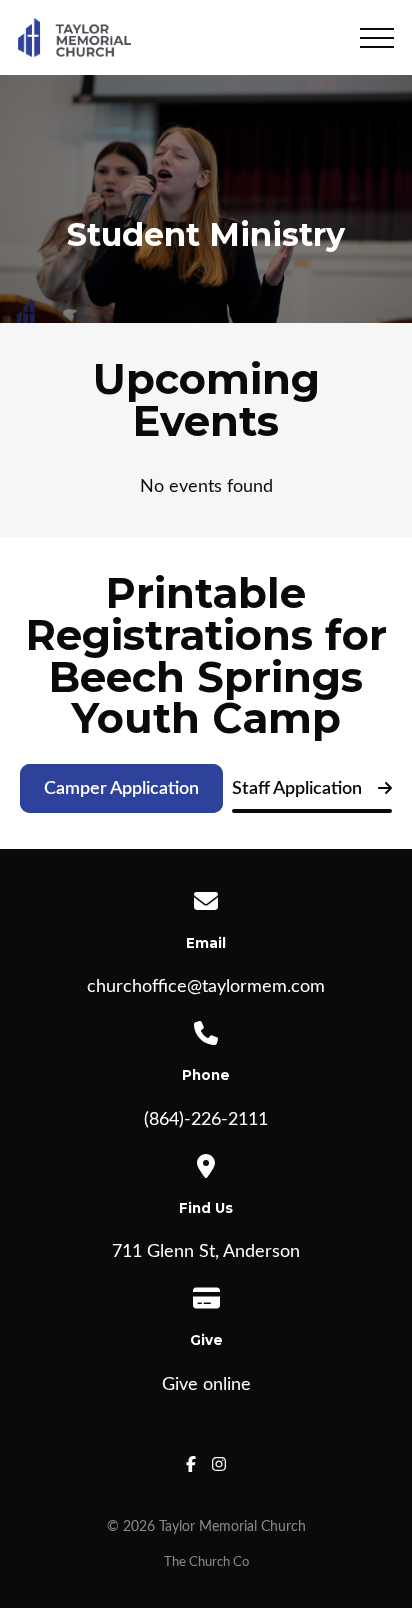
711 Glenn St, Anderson (206, 1252)
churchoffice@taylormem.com (206, 987)
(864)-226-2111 (206, 1120)
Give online (206, 1385)
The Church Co (206, 1562)
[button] (377, 38)
